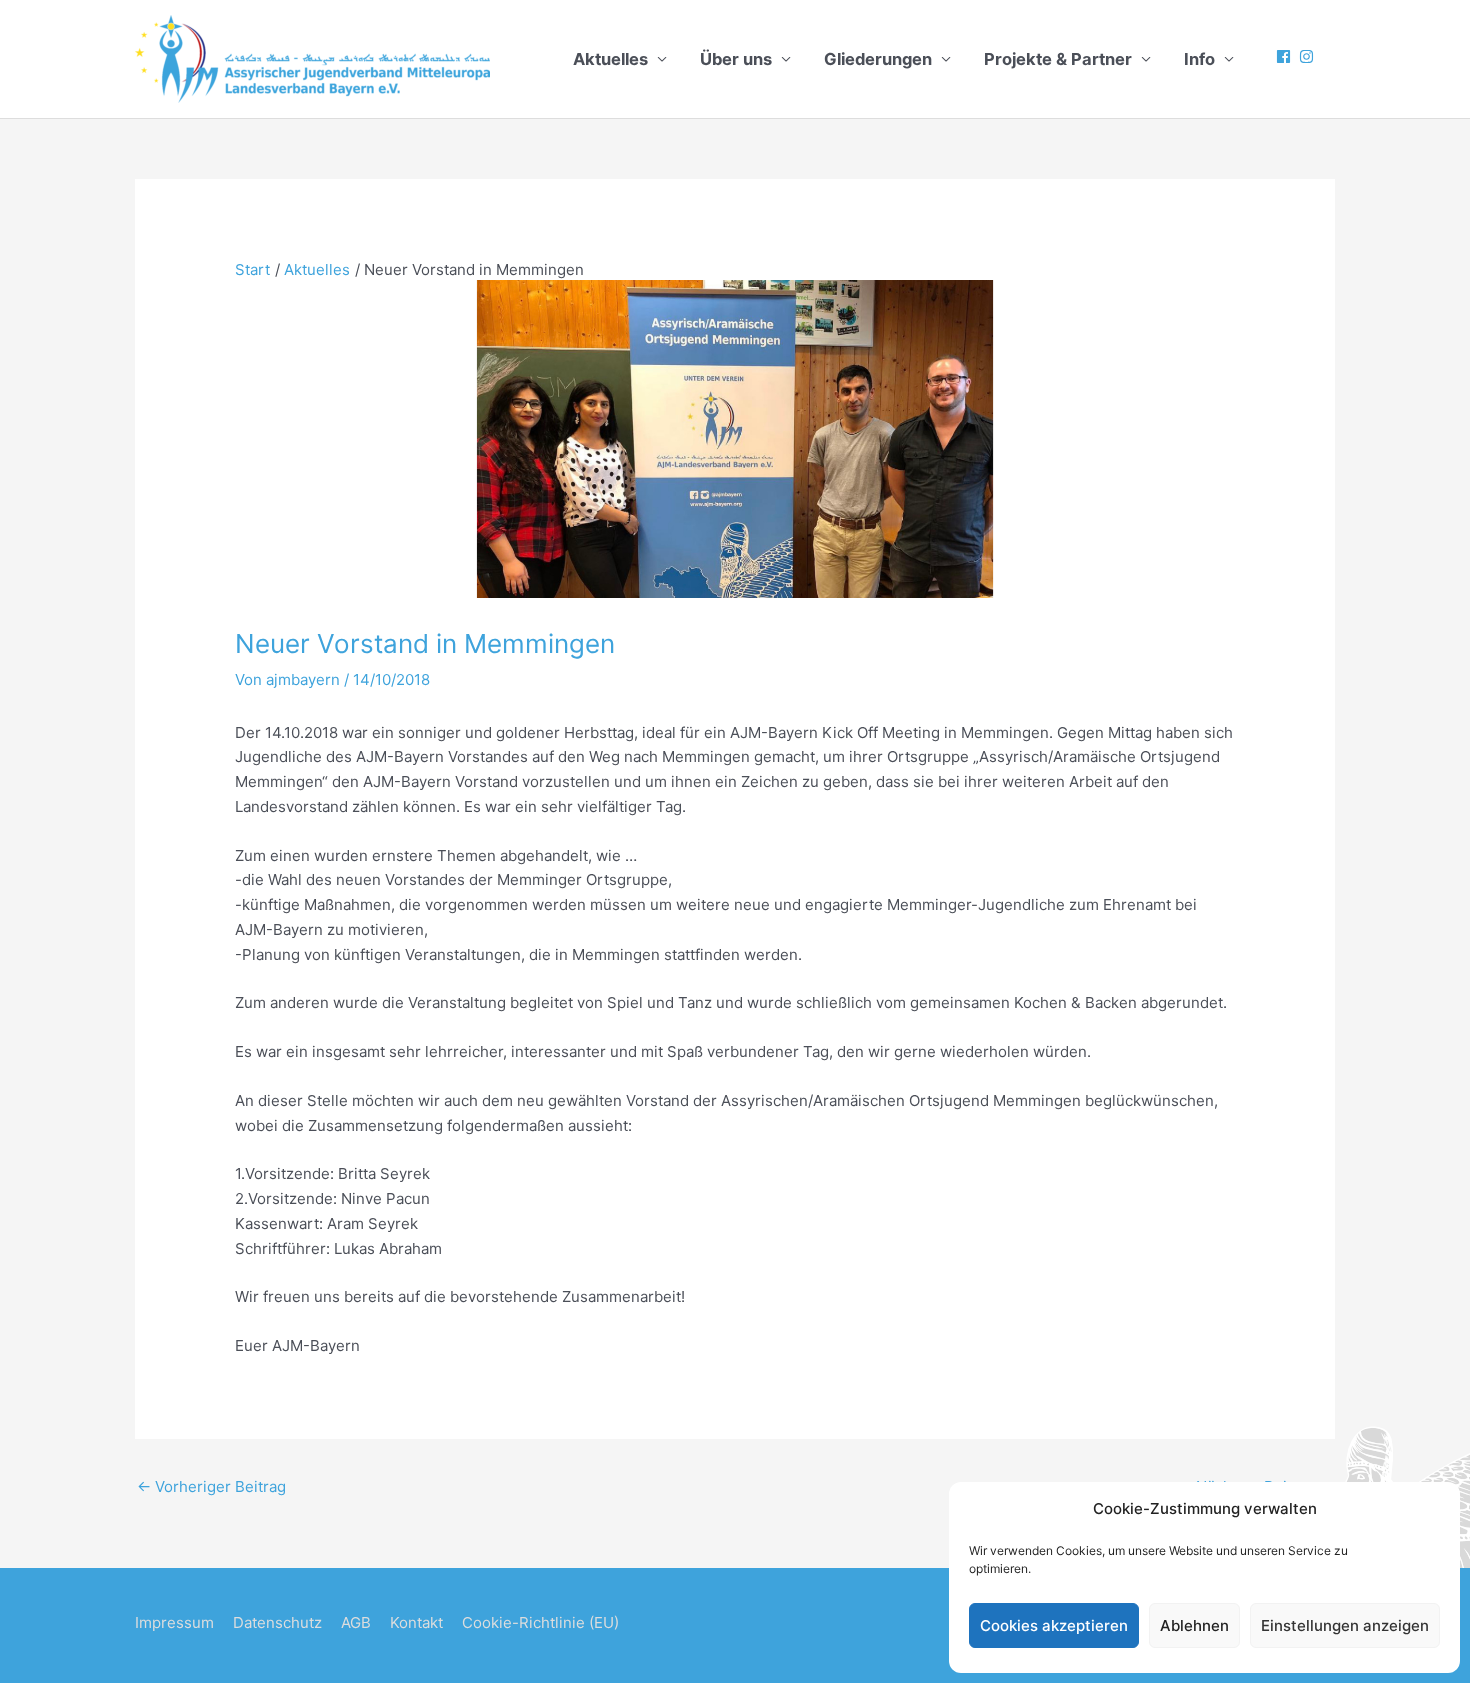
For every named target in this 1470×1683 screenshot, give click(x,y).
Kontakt (416, 1622)
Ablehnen (1194, 1625)
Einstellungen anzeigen (1345, 1625)
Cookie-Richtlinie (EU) (540, 1622)
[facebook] (1286, 56)
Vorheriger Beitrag (211, 1486)
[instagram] (1309, 56)
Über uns (736, 59)
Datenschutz (277, 1622)
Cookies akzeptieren (1054, 1625)
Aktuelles (610, 59)
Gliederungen (878, 59)
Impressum (174, 1622)
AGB (356, 1622)
